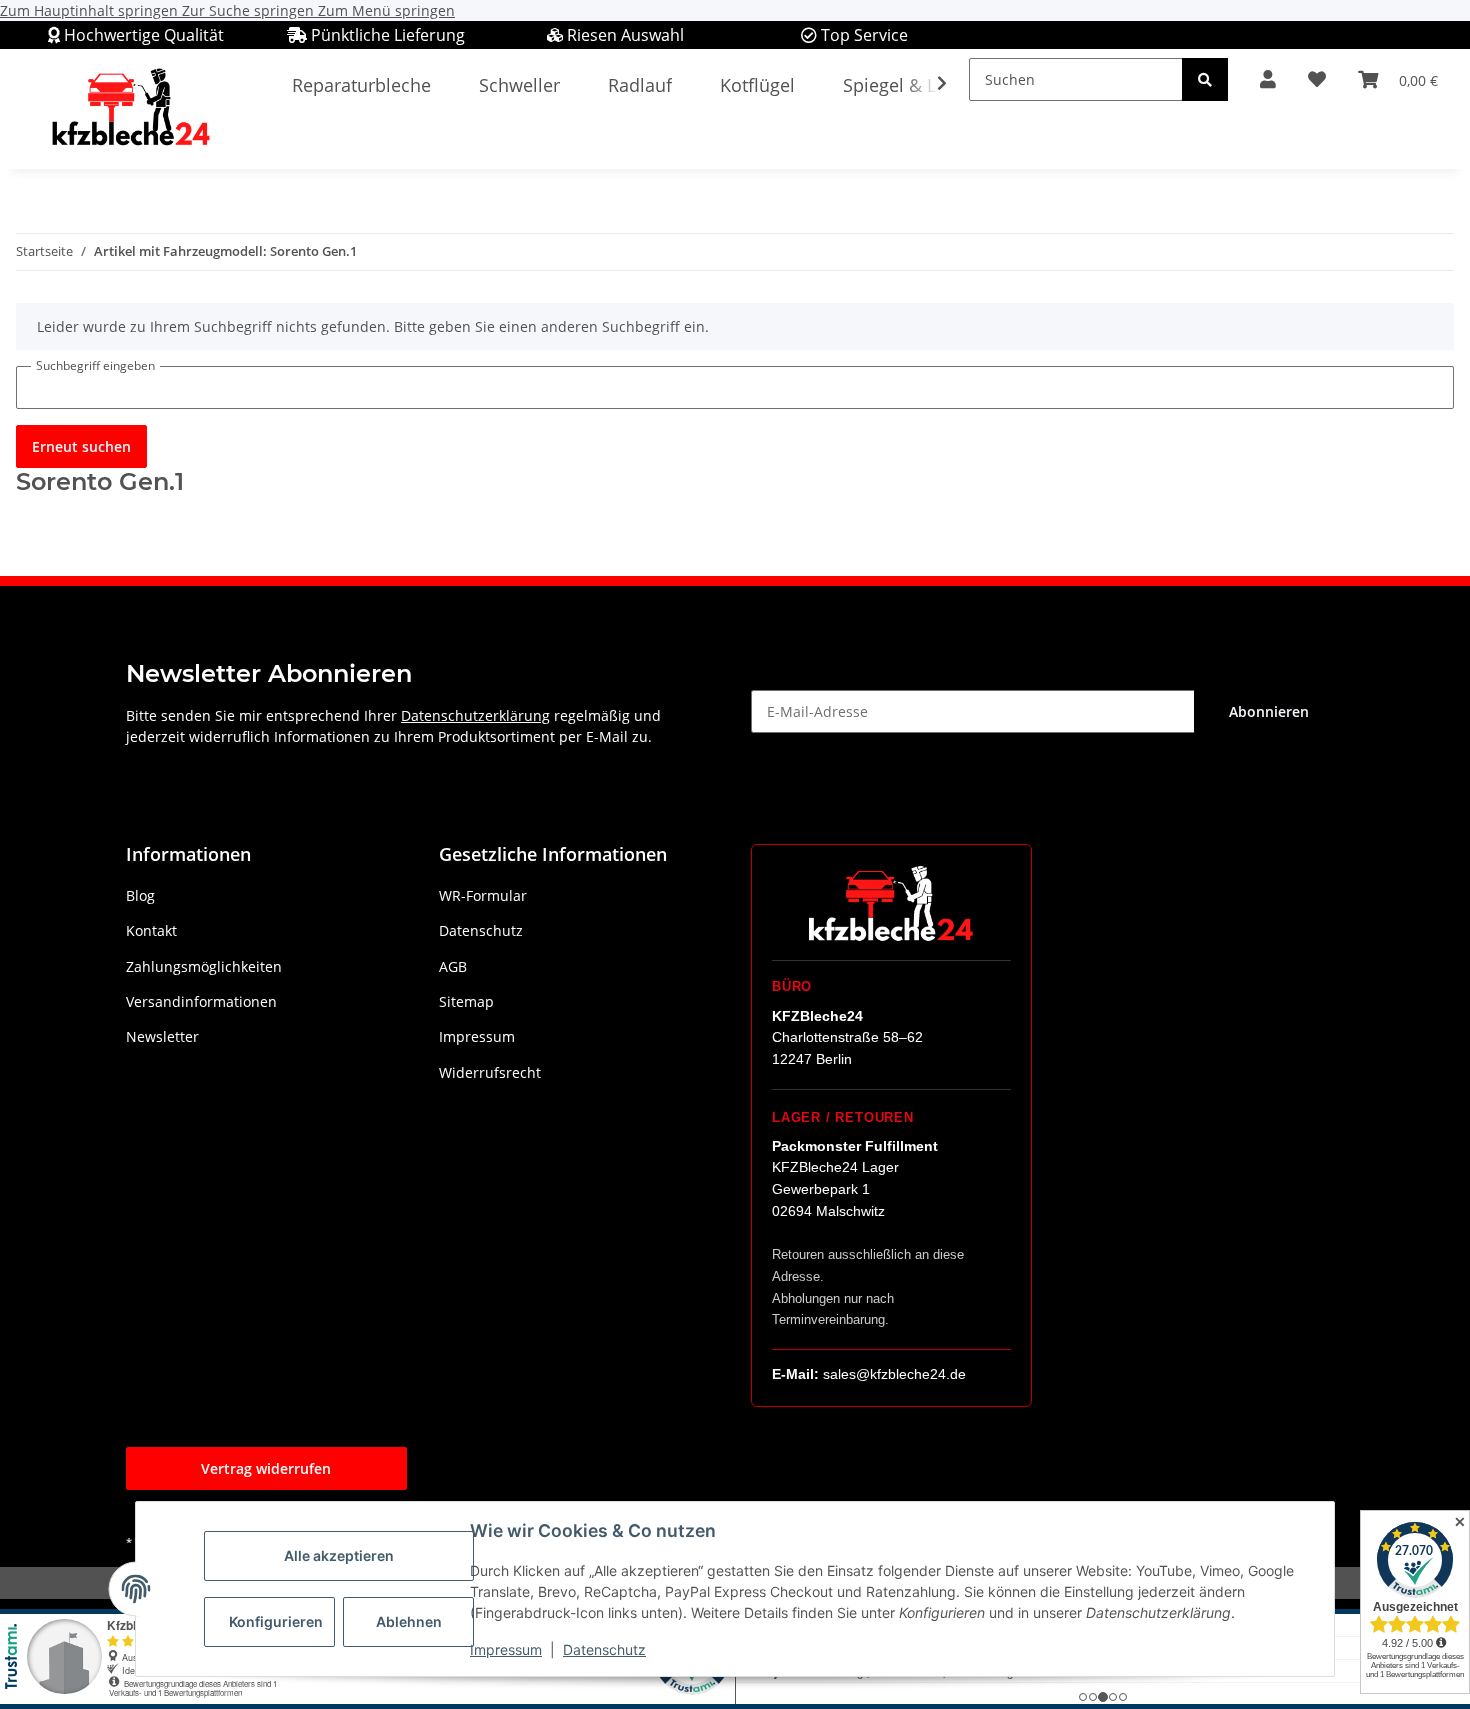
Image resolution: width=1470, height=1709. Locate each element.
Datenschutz (604, 1649)
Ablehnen (409, 1621)
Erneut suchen (81, 446)
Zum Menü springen (386, 10)
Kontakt (151, 930)
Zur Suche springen (250, 10)
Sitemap (466, 1001)
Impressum (506, 1649)
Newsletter (162, 1036)
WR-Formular (483, 895)
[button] (1268, 79)
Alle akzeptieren (339, 1555)
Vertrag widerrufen (266, 1468)
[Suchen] (1205, 79)
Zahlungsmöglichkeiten (204, 966)
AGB (453, 966)
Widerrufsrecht (490, 1072)
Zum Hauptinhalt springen (91, 10)
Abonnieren (1269, 711)
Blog (140, 895)
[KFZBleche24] (130, 108)
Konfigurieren (276, 1621)
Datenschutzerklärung (475, 715)
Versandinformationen (201, 1001)
